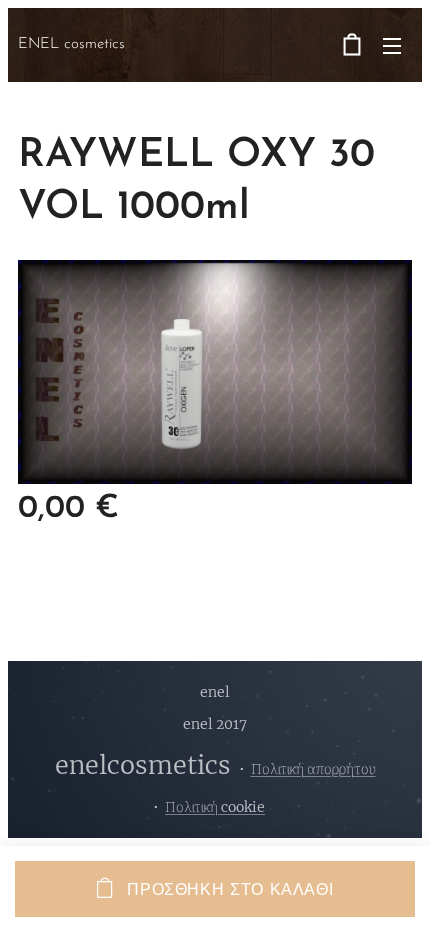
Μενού (392, 45)
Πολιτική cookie (215, 807)
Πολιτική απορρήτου (313, 769)
